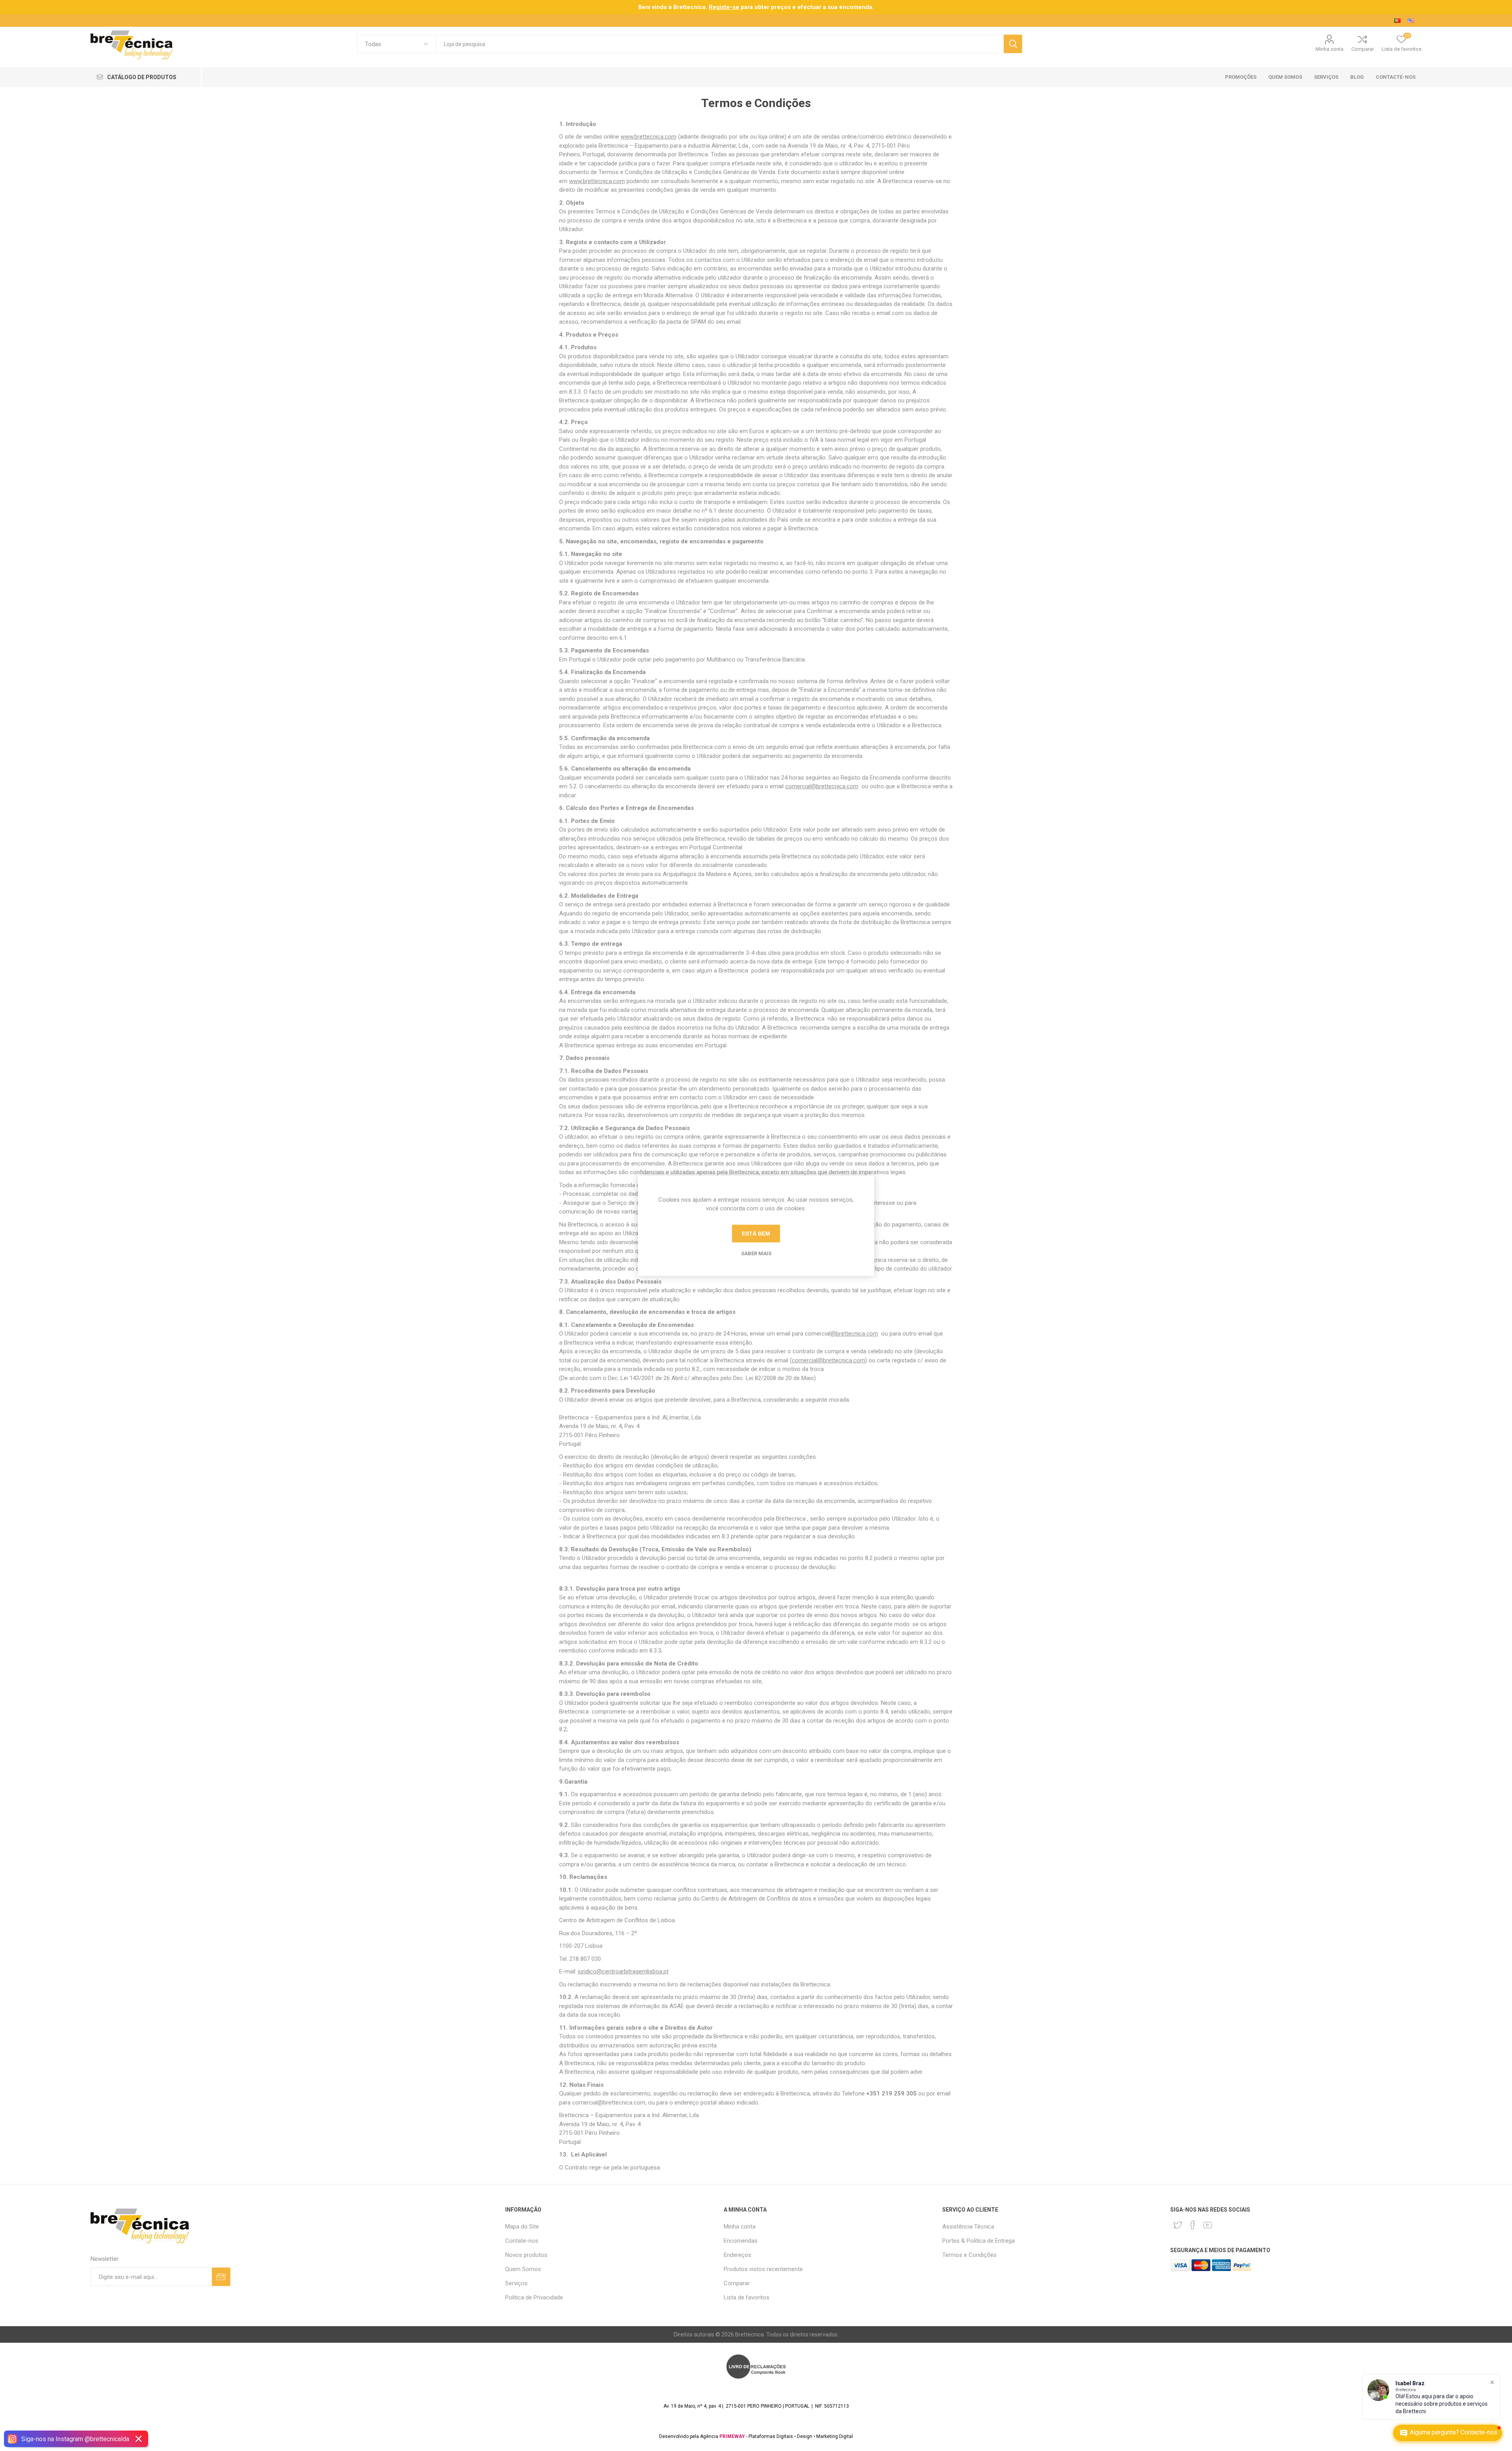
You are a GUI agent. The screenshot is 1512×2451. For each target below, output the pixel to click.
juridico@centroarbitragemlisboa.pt (623, 1971)
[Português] (1397, 20)
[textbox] (720, 44)
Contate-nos (522, 2241)
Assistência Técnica (968, 2227)
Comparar (1363, 49)
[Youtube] (1208, 2225)
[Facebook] (1193, 2225)
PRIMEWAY (732, 2436)
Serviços (516, 2283)
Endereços (737, 2255)
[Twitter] (1178, 2225)
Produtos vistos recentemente (763, 2269)
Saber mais (756, 1253)
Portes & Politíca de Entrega (978, 2241)
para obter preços (750, 7)
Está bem (756, 1234)
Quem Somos (523, 2269)
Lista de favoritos (747, 2297)
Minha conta (1329, 49)
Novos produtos (526, 2255)
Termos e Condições (969, 2255)
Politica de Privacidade (534, 2297)
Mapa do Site (522, 2227)
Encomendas (741, 2241)
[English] (1411, 20)
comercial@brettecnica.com (822, 786)
